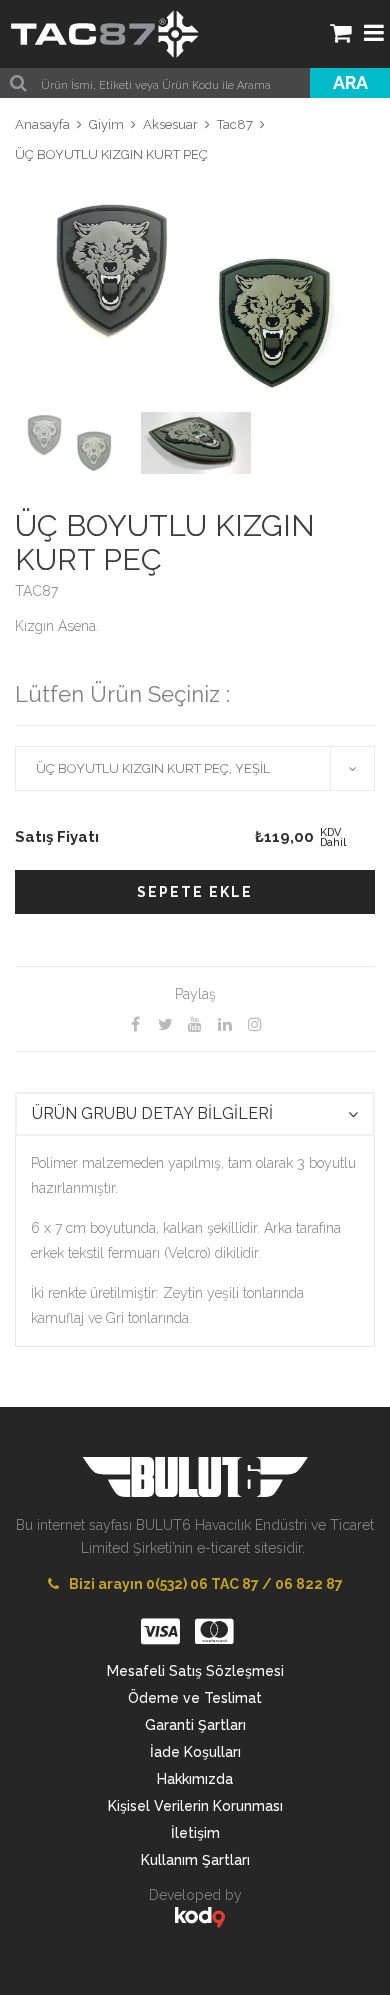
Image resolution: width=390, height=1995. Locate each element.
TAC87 (36, 591)
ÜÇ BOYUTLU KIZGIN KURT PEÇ (111, 154)
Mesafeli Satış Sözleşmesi (195, 1671)
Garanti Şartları (195, 1725)
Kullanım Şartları (195, 1860)
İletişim (195, 1833)
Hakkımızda (195, 1779)
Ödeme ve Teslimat (195, 1698)
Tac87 (235, 124)
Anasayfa (42, 124)
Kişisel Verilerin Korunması (195, 1806)
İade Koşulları (195, 1752)
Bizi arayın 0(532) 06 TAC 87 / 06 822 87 (206, 1584)
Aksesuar (170, 124)
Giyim (106, 124)
